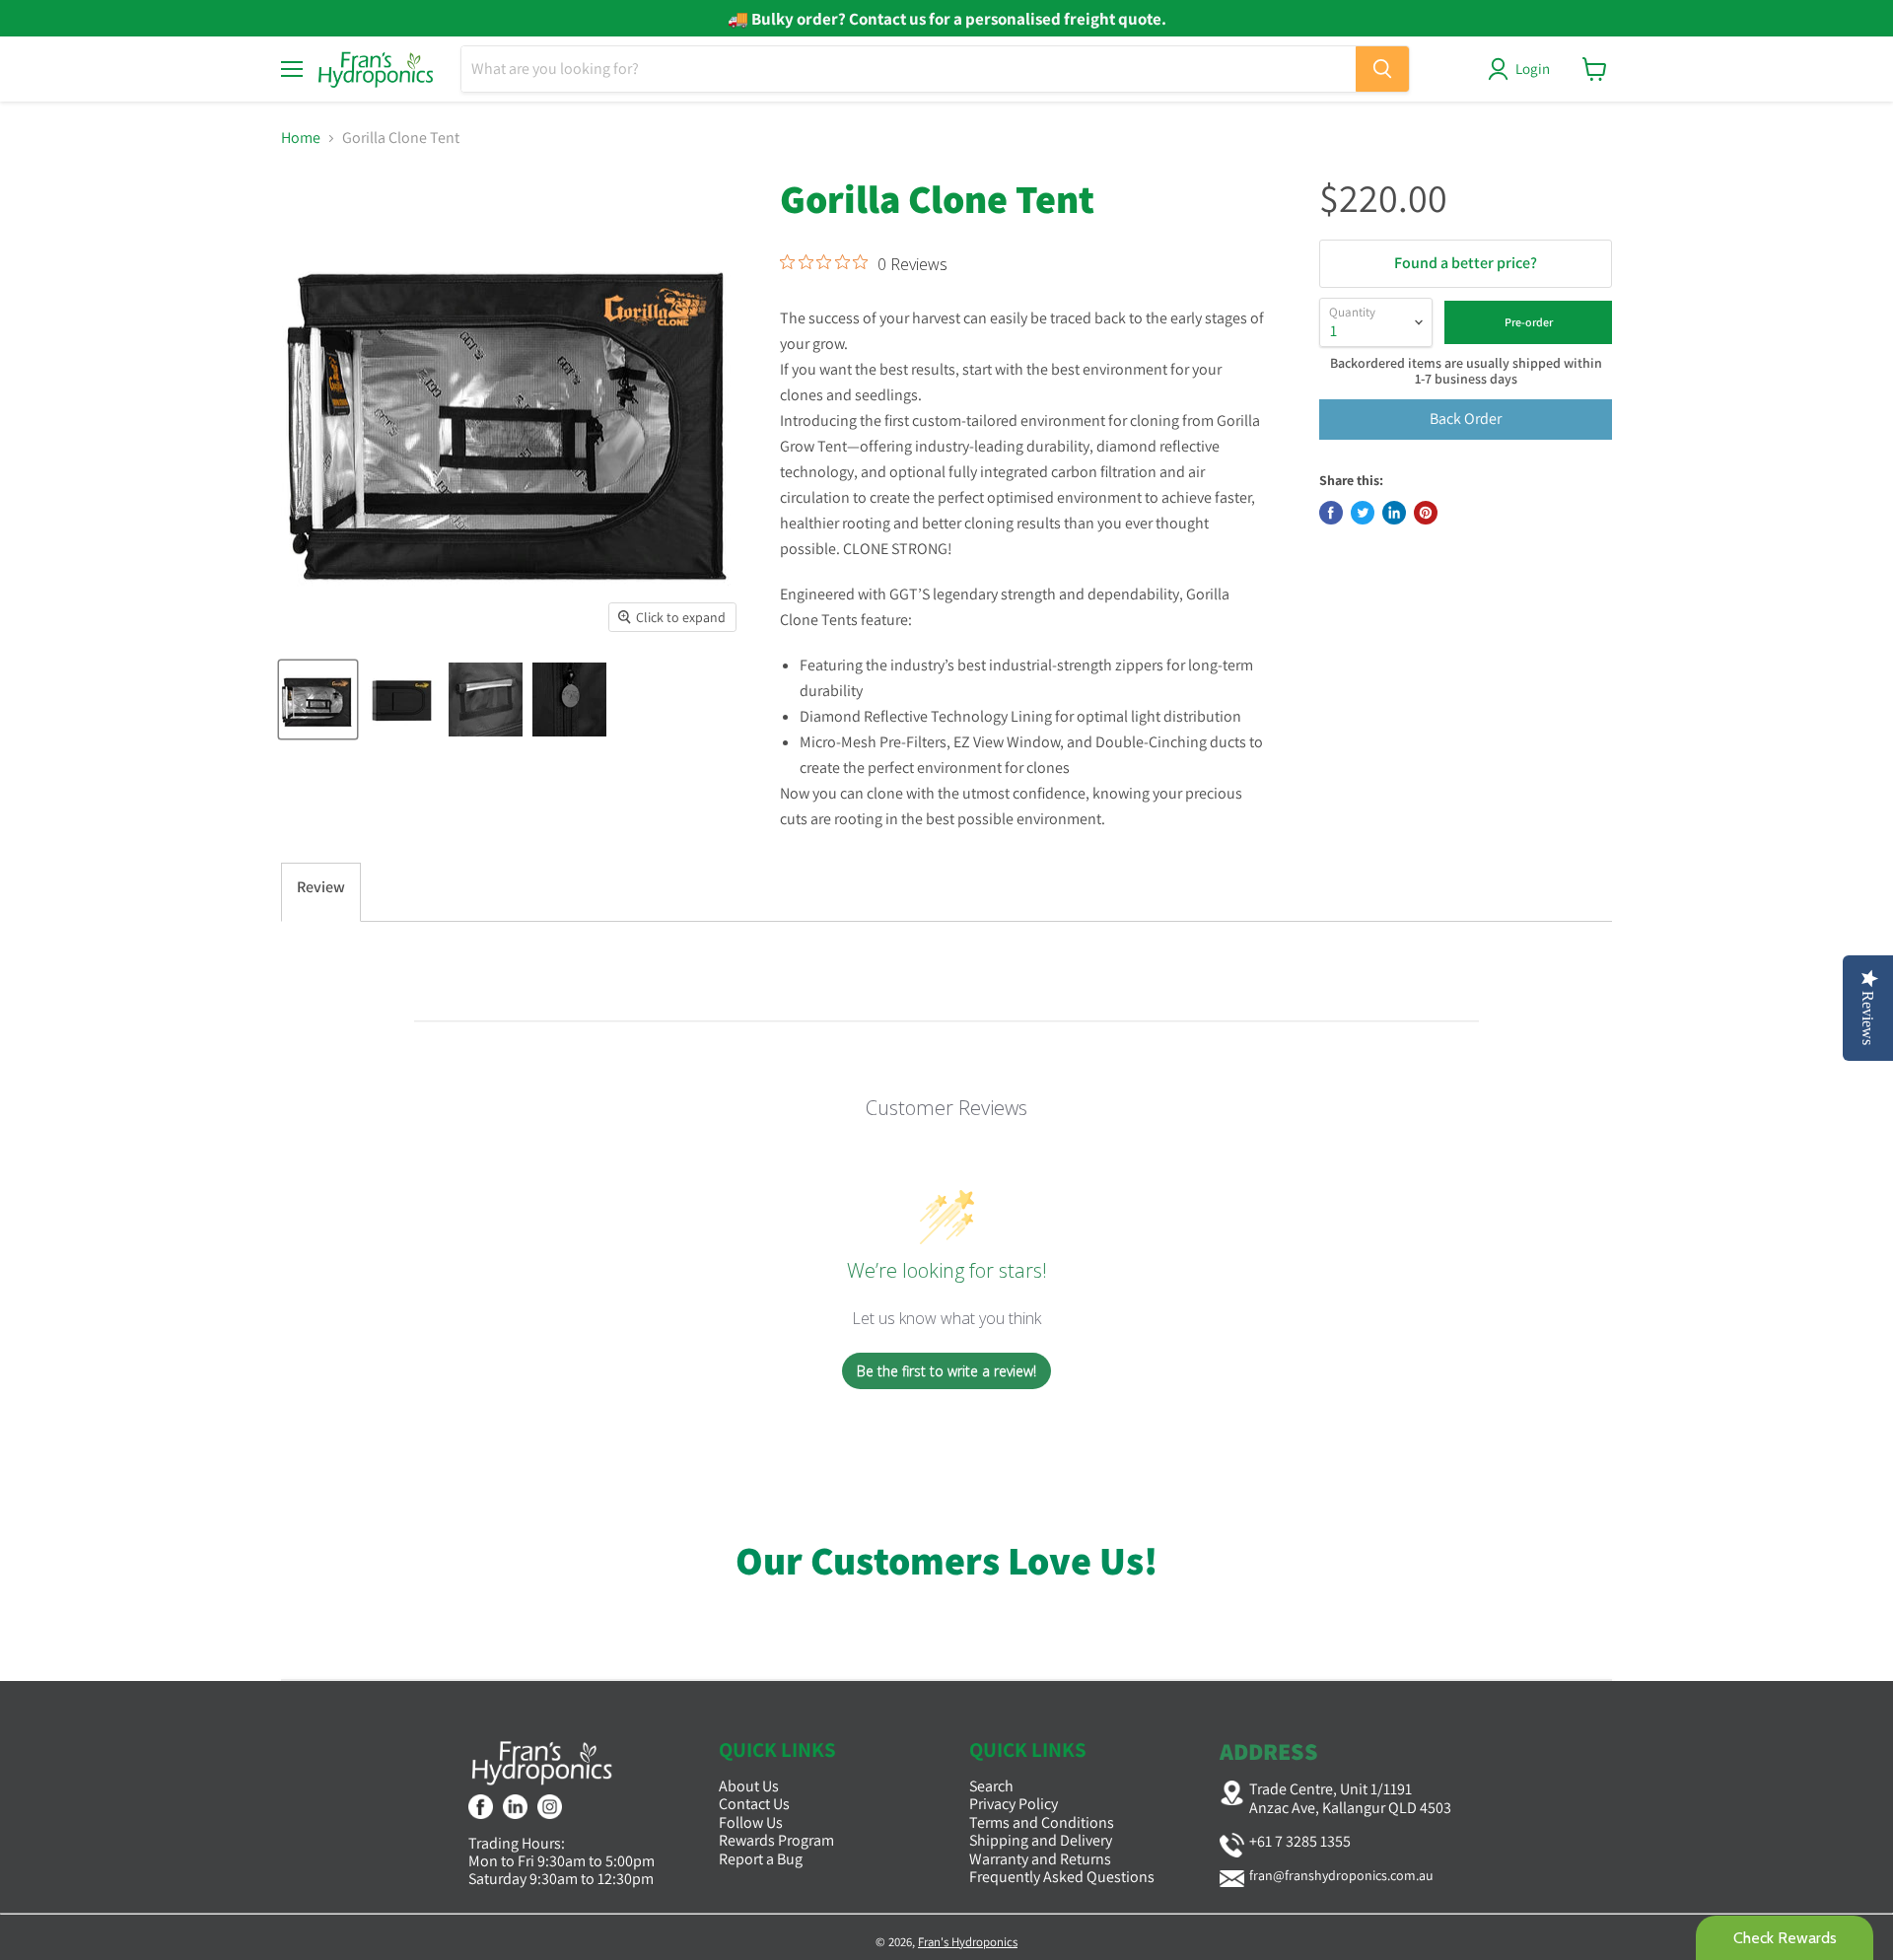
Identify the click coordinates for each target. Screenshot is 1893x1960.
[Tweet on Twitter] (1363, 513)
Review (321, 887)
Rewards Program (776, 1840)
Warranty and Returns (1040, 1859)
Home (301, 138)
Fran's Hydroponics (968, 1942)
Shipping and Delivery (1041, 1840)
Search (991, 1786)
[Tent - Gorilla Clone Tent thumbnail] (318, 700)
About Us (749, 1786)
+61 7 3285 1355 (1300, 1841)
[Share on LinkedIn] (1394, 513)
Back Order (1466, 419)
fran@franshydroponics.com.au (1341, 1875)
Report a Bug (761, 1859)
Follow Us (751, 1822)
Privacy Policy (1014, 1804)
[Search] (1382, 69)
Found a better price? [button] (1466, 263)
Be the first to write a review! (946, 1371)
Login (1533, 69)
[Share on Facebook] (1331, 513)
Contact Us (754, 1804)
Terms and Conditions (1042, 1822)
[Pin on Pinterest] (1426, 513)
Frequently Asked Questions (1062, 1877)
